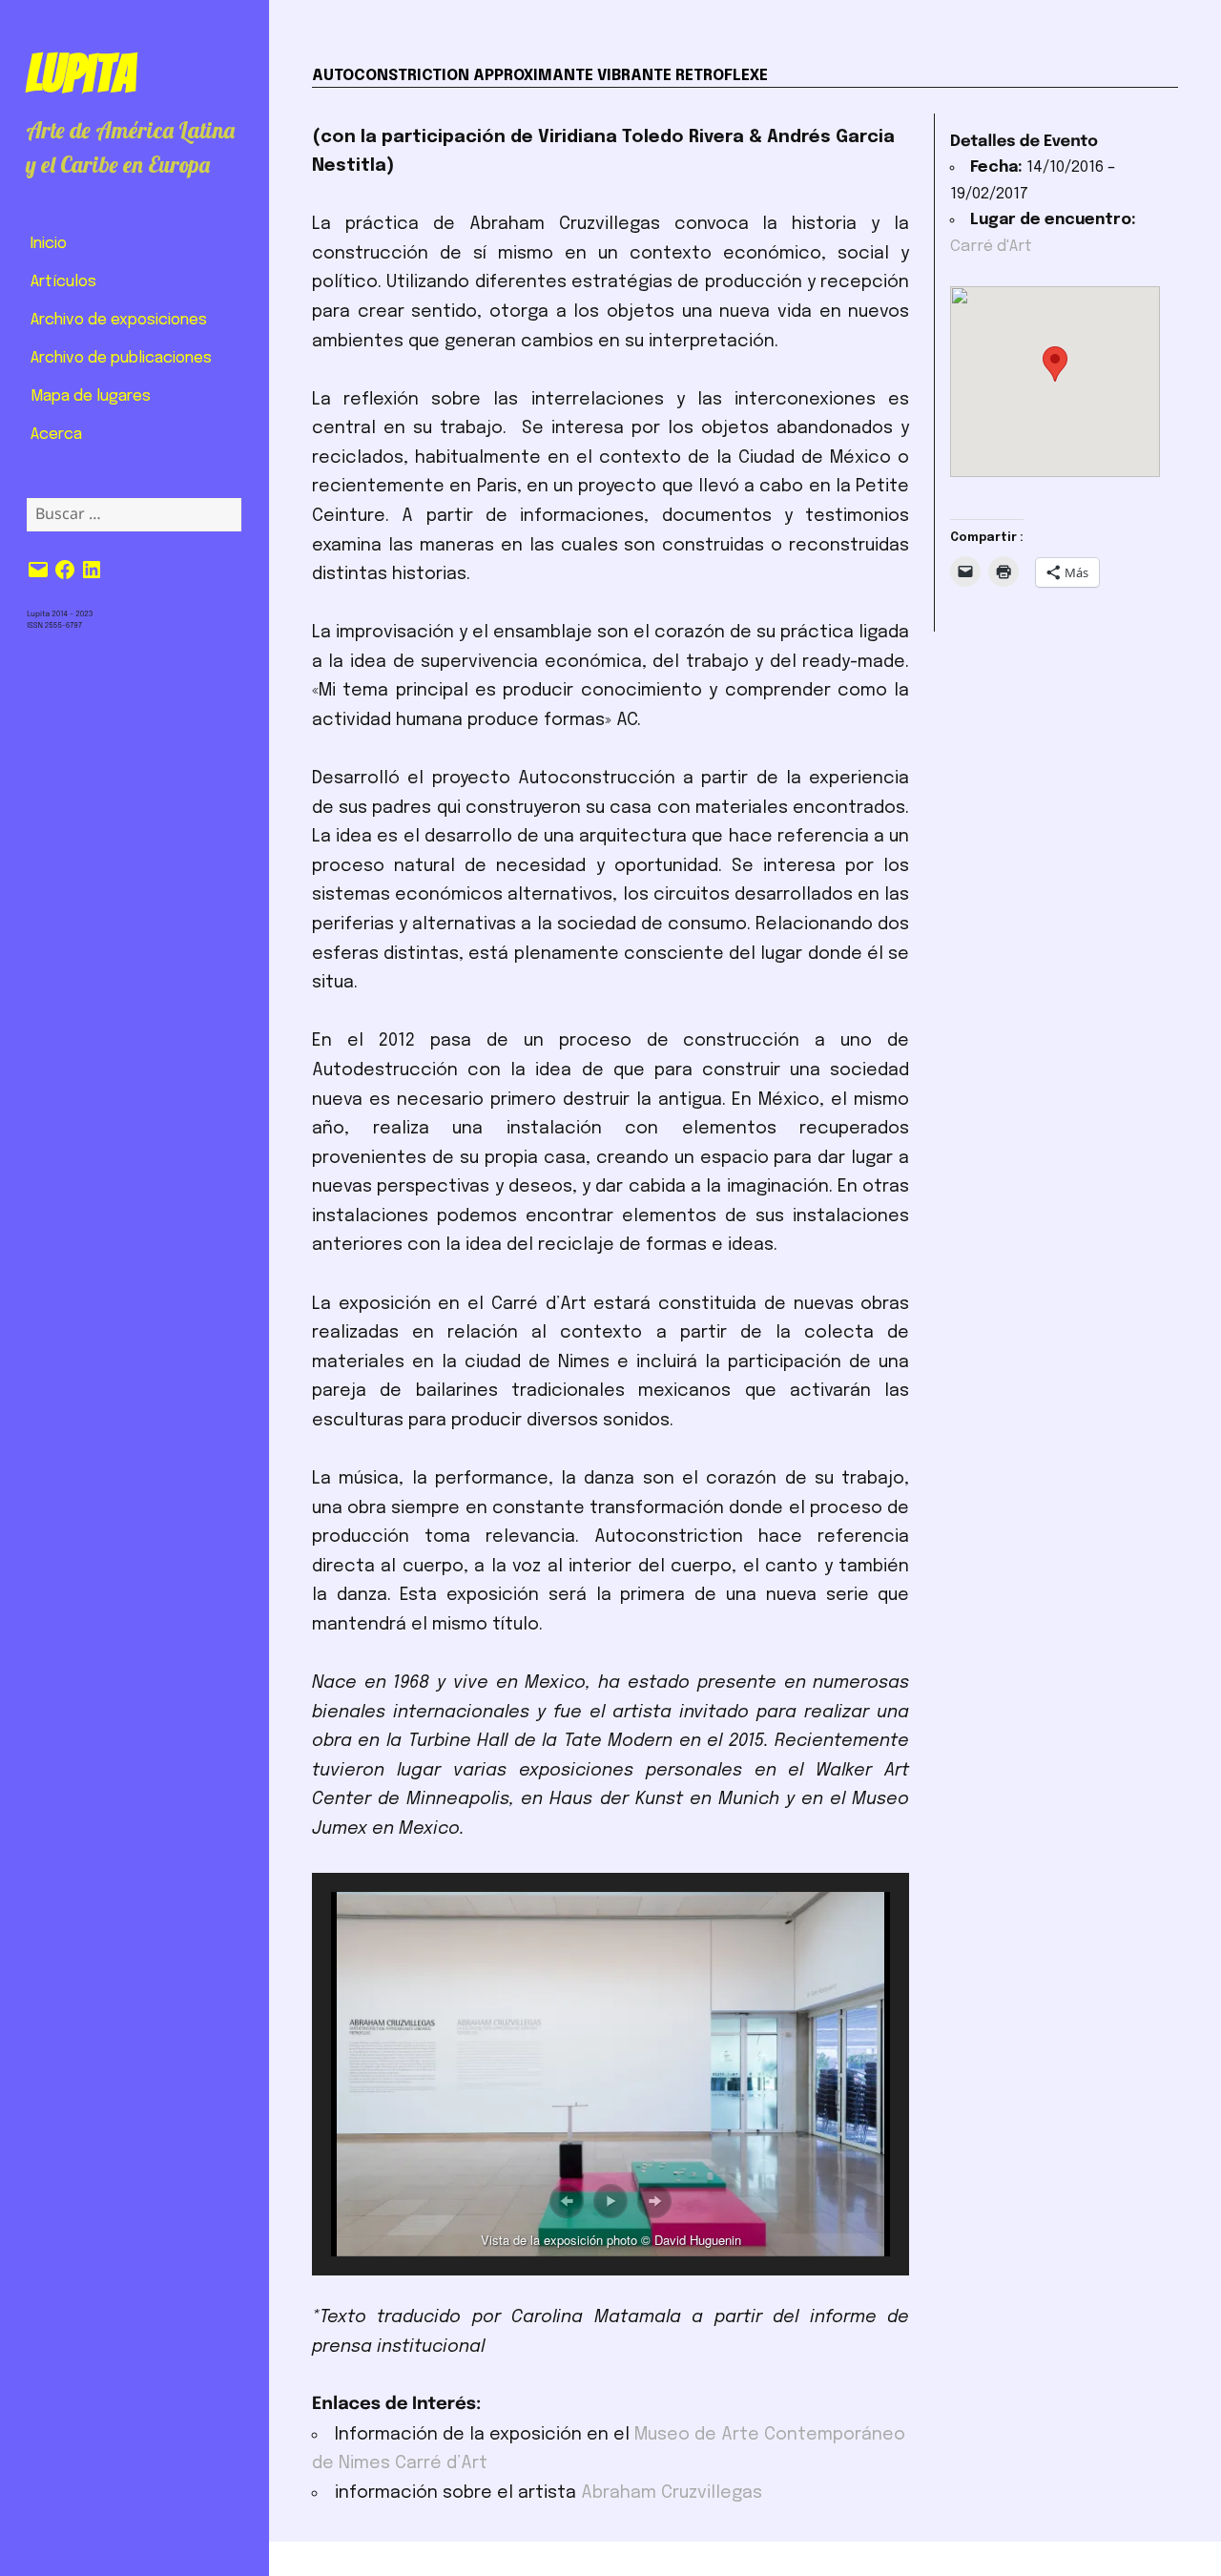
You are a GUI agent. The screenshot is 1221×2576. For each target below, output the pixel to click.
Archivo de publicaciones (121, 358)
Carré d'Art (991, 247)
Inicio (49, 244)
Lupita (81, 73)
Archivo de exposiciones (119, 320)
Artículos (63, 282)
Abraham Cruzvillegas (672, 2493)
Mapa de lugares (91, 396)
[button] (567, 2201)
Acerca (56, 435)
